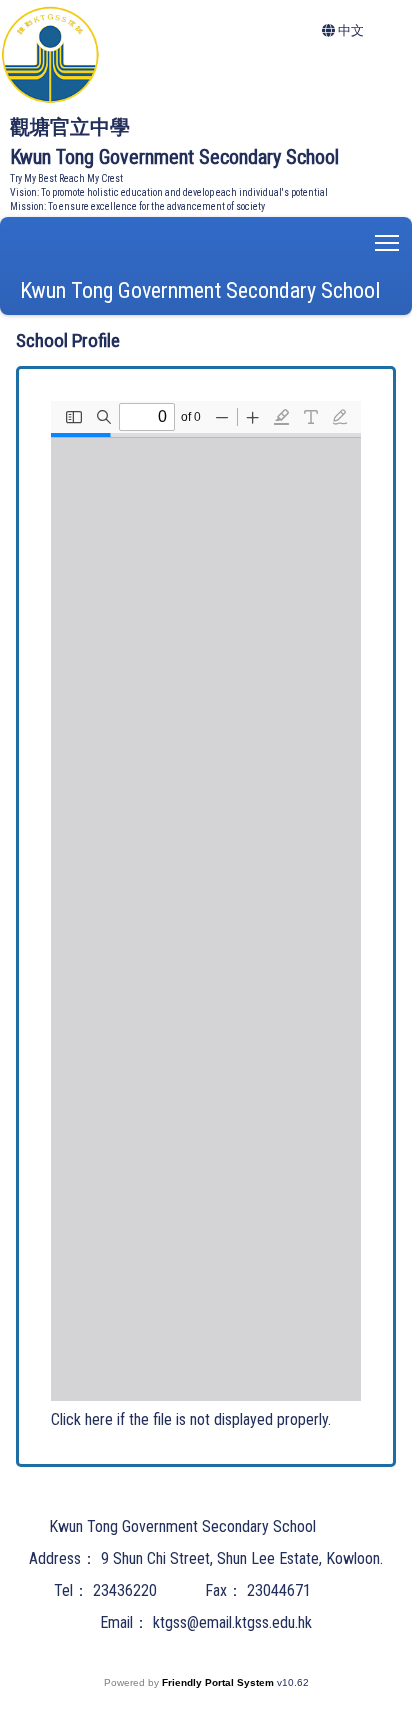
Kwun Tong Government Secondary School (200, 290)
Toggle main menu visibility (387, 241)
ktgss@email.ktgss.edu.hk (232, 1622)
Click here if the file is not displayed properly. (191, 1419)
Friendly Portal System (219, 1682)
